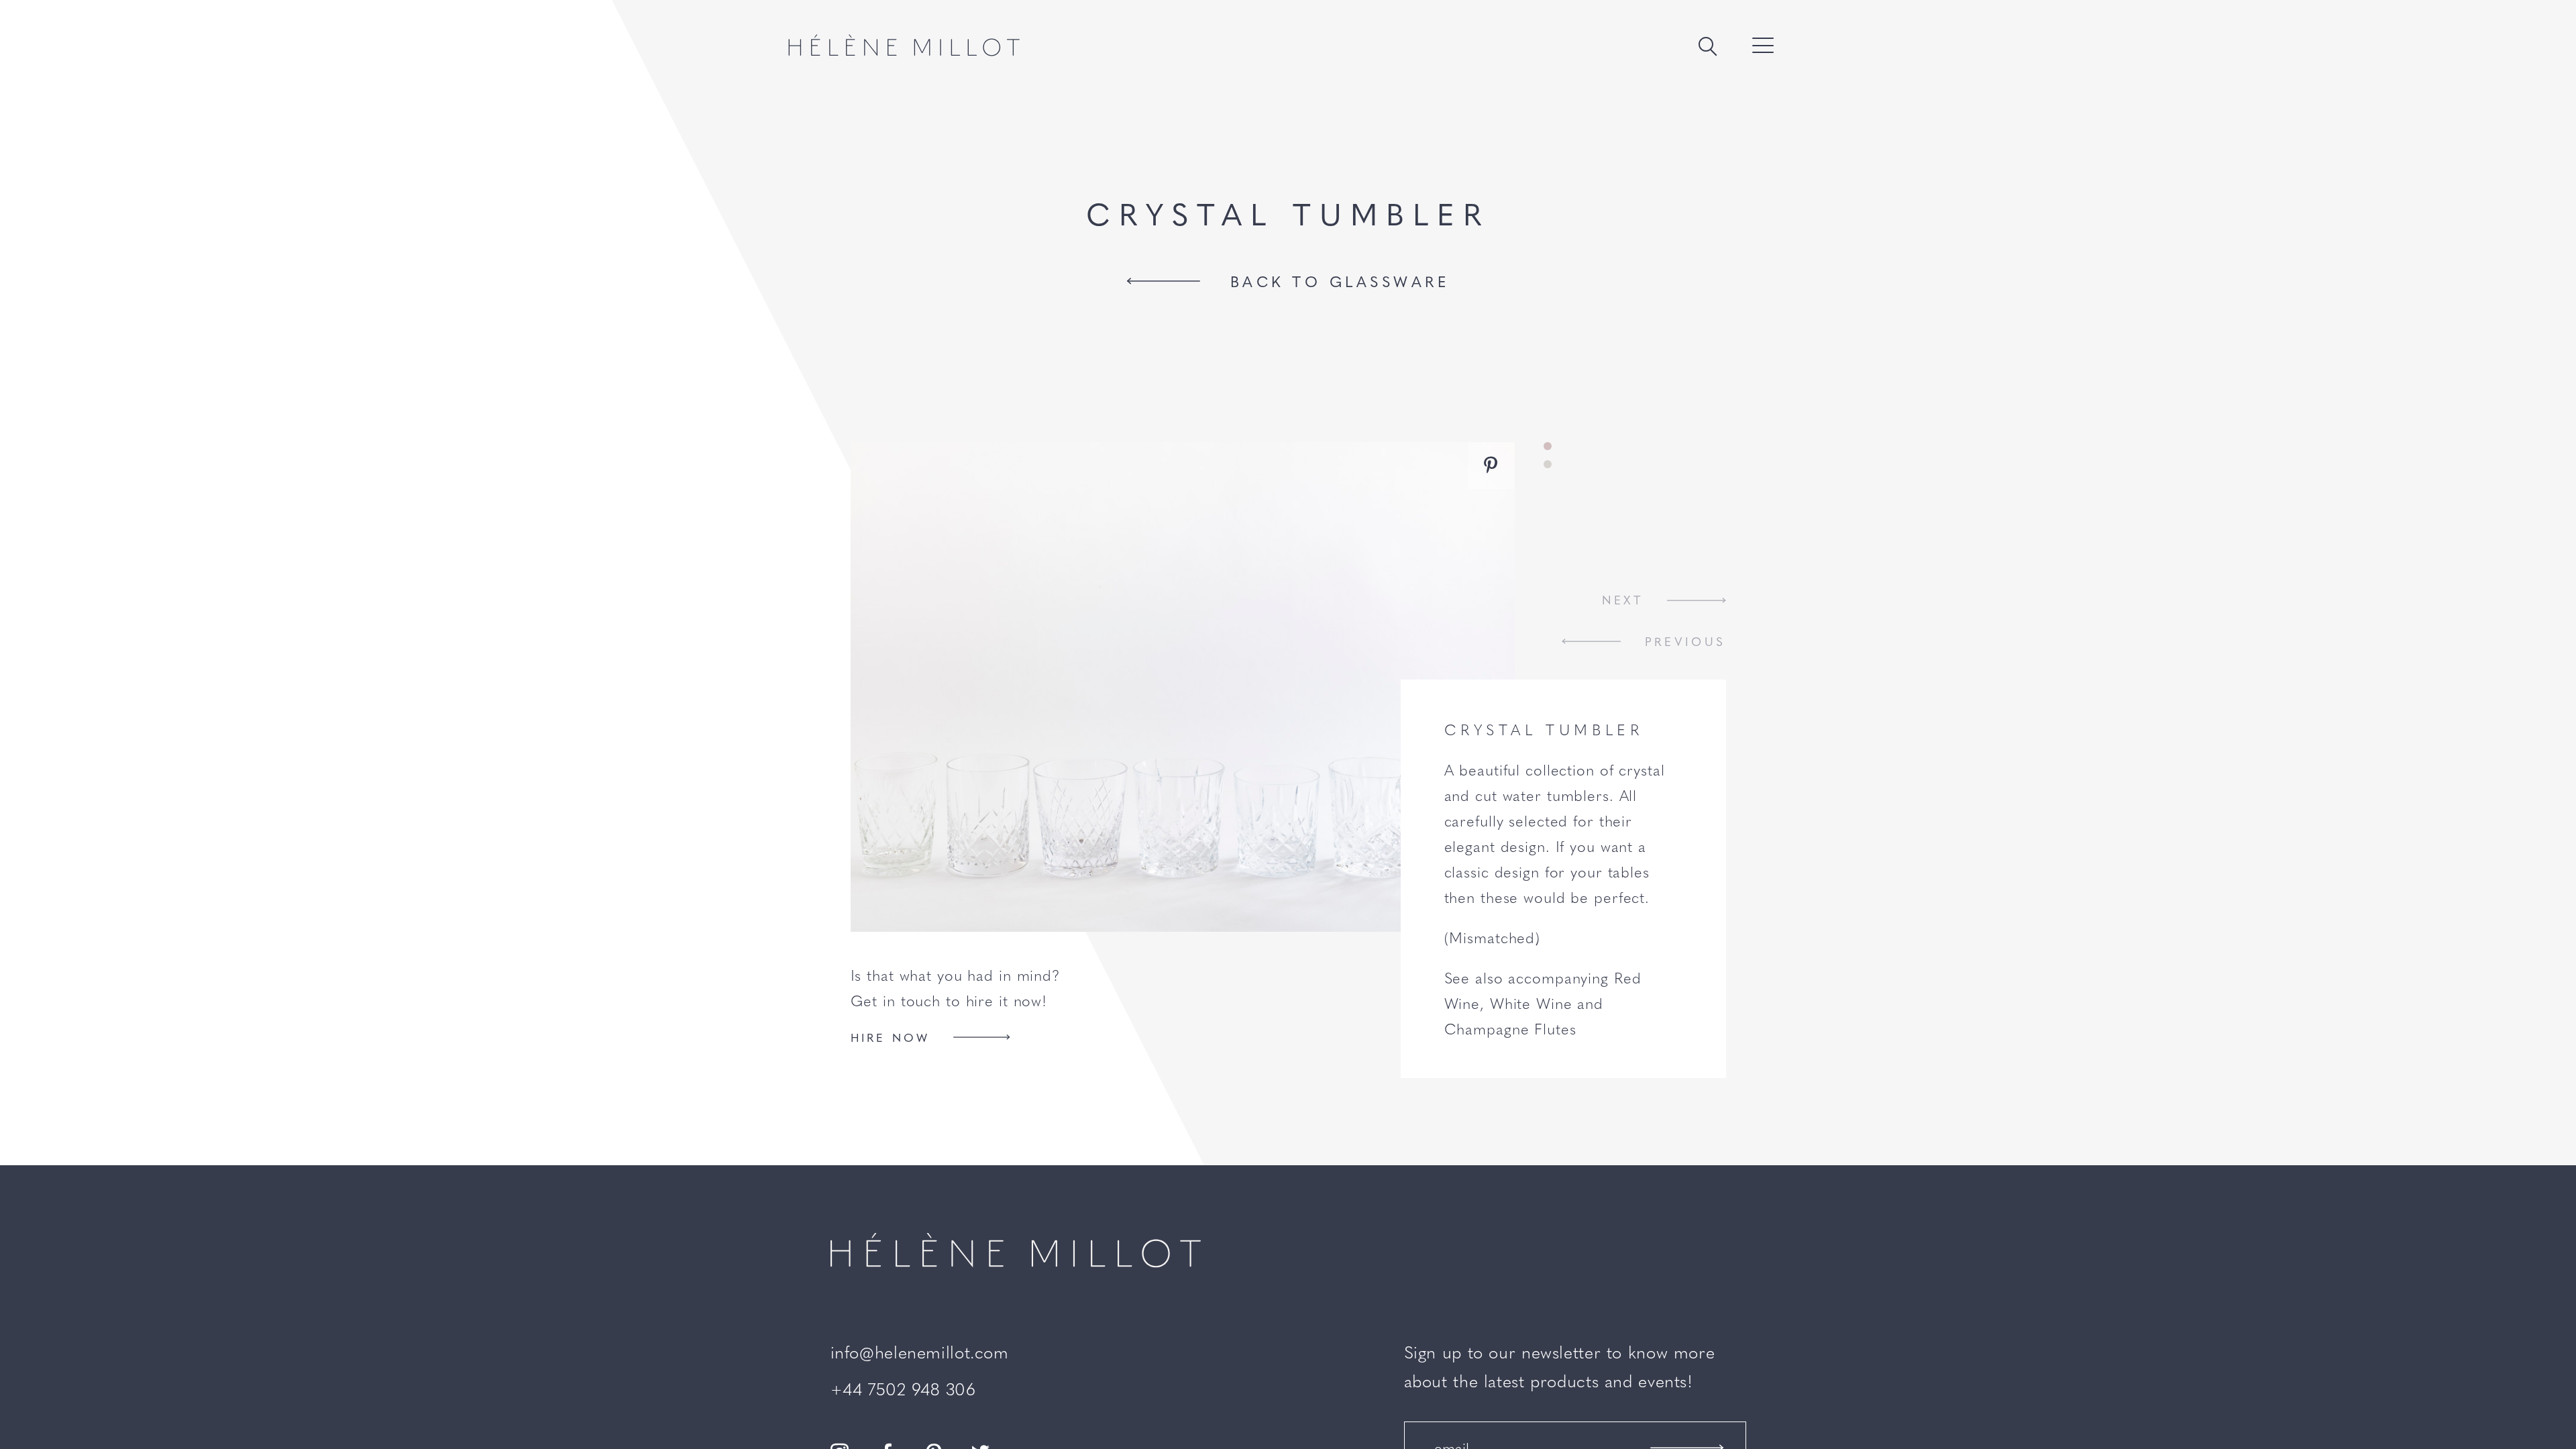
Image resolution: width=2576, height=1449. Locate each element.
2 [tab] (1548, 464)
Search (1708, 47)
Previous (1685, 641)
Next (1623, 600)
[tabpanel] (1183, 687)
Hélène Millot (904, 45)
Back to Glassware (1340, 281)
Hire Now (891, 1037)
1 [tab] (1548, 446)
